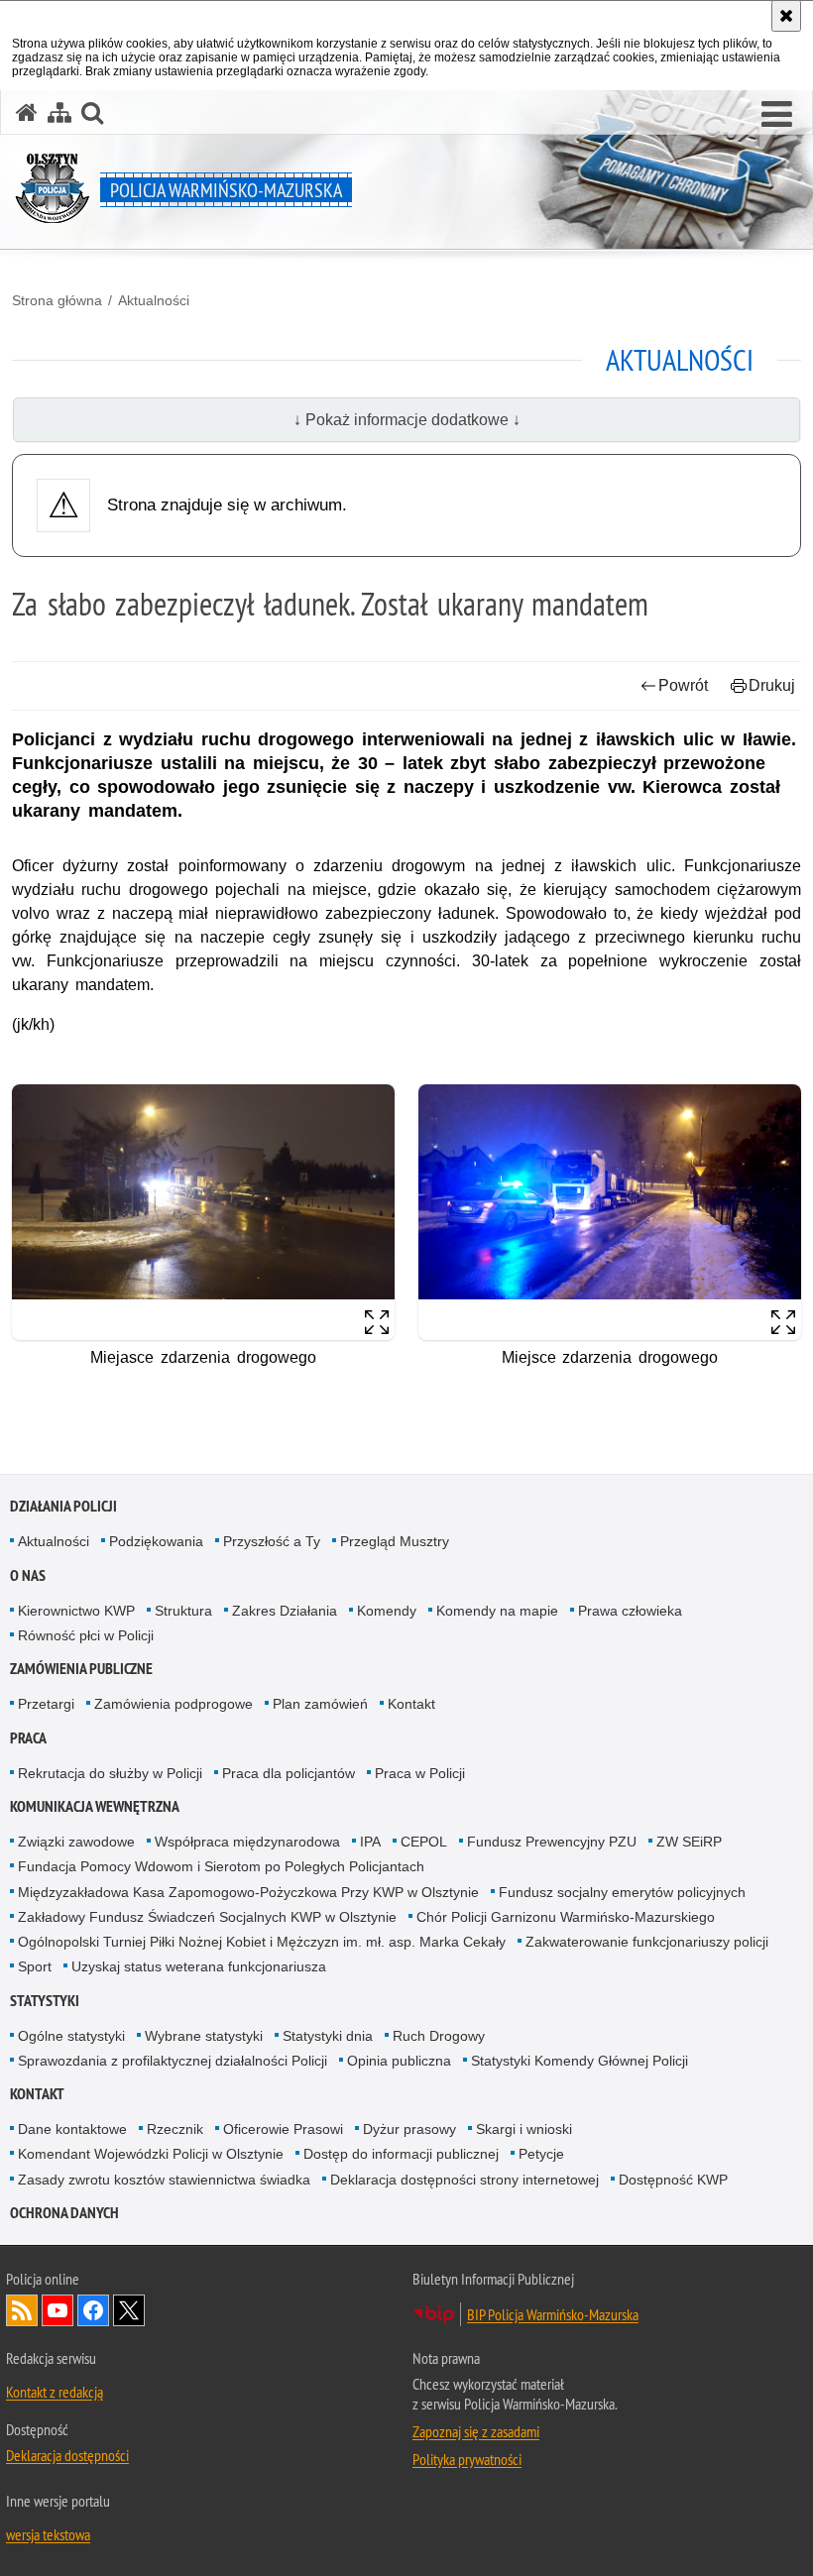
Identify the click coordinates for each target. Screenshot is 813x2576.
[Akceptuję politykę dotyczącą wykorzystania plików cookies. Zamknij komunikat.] (786, 16)
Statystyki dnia (328, 2036)
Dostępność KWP (673, 2180)
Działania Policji (63, 1506)
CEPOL (424, 1842)
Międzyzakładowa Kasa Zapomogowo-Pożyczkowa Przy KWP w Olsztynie (248, 1892)
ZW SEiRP (689, 1842)
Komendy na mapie (497, 1611)
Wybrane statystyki (204, 2036)
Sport (35, 1966)
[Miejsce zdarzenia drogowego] (610, 1212)
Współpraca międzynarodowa (247, 1842)
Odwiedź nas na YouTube (58, 2310)
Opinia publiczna (399, 2061)
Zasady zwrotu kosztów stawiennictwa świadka (164, 2180)
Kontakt (411, 1704)
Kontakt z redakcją (55, 2392)
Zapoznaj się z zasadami (476, 2431)
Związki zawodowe (76, 1842)
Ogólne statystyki (71, 2036)
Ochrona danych (64, 2213)
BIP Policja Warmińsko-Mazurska (553, 2314)
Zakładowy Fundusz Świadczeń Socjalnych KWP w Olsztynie (207, 1917)
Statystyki (45, 2001)
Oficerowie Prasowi (283, 2129)
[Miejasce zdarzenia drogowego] (203, 1212)
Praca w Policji (420, 1773)
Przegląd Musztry (395, 1541)
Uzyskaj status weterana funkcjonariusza (199, 1966)
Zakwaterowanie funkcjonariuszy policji (647, 1942)
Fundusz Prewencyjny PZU (552, 1842)
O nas (28, 1575)
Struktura (183, 1611)
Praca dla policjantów (289, 1773)
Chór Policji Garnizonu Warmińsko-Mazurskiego (566, 1917)
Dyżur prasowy (409, 2129)
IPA (370, 1842)
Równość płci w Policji (86, 1635)
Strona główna (57, 300)
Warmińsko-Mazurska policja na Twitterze (129, 2310)
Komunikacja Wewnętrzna (95, 1806)
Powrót (683, 685)
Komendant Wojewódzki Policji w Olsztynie (151, 2154)
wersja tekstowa (48, 2534)
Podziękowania (156, 1541)
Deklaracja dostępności (67, 2455)
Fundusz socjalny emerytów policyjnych (622, 1892)
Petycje (541, 2154)
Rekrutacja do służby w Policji (110, 1773)
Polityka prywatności (467, 2459)
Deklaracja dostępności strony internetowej (465, 2180)
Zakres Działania (285, 1611)
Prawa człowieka (630, 1611)
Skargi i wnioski (524, 2129)
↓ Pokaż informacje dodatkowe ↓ (407, 420)
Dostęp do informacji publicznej (401, 2154)
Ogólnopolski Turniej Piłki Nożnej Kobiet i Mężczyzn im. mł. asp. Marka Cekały (262, 1942)
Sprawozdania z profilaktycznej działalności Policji (173, 2061)
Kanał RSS (22, 2310)
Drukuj (772, 685)
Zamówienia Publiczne (81, 1669)
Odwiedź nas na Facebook (93, 2310)
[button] (777, 115)
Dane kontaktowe (72, 2129)
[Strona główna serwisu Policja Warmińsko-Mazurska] (27, 112)
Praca (28, 1738)
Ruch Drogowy (439, 2036)
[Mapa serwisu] (59, 112)
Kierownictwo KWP (76, 1611)
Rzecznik (175, 2129)
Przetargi (46, 1704)
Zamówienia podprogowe (174, 1704)
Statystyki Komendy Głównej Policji (580, 2061)
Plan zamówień (320, 1704)
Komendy (387, 1611)
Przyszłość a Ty (272, 1541)
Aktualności (154, 300)
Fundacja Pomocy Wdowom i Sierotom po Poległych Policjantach (221, 1866)
